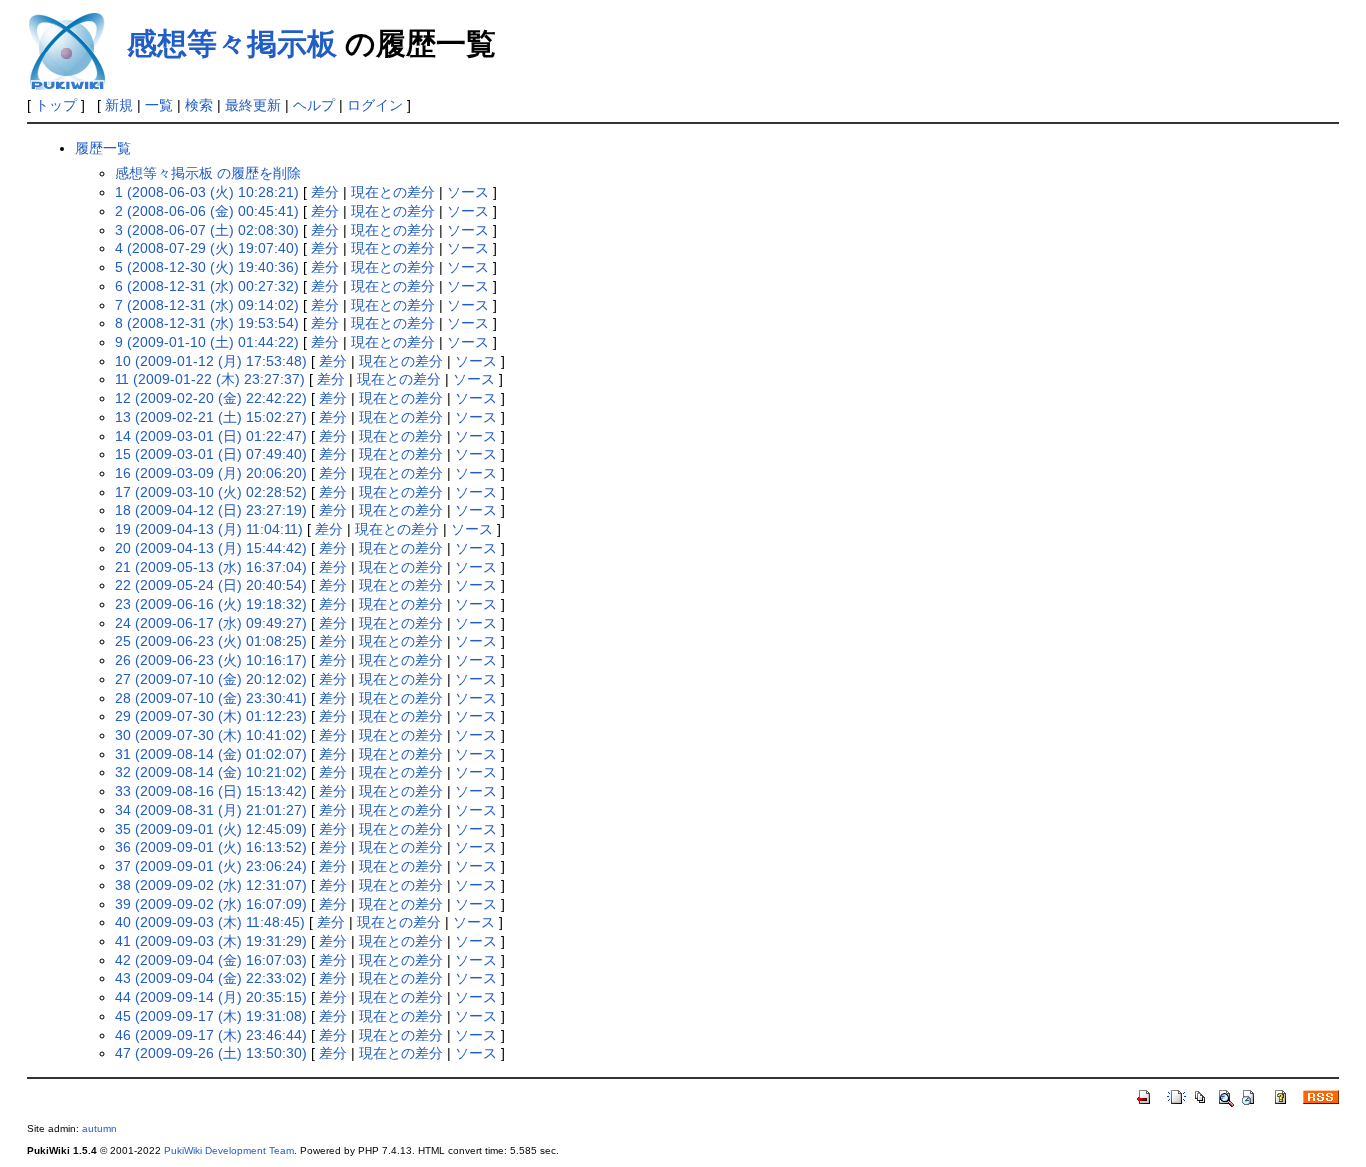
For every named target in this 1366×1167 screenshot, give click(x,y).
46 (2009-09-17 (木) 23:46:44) (211, 1035)
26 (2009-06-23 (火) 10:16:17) (211, 660)
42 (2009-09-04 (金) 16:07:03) (211, 960)
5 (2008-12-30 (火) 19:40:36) (207, 267)
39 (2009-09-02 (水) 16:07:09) (211, 904)
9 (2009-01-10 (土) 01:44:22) (207, 342)
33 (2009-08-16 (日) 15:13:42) (211, 791)
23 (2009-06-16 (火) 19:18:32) (211, 604)
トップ (56, 105)
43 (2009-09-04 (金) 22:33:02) (211, 978)
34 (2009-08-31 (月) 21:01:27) (211, 810)
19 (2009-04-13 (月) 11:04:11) (209, 529)
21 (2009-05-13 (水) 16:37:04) (211, 567)
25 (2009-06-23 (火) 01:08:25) (211, 641)
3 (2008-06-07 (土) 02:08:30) (207, 230)
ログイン (375, 105)
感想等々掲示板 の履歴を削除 (208, 173)
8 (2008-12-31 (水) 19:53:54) (207, 323)
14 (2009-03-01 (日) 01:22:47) (211, 436)
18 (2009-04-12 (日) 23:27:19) (211, 510)
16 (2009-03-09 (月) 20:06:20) (211, 473)
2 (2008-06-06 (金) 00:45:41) (207, 211)
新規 (119, 105)
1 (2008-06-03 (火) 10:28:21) (207, 192)
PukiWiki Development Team (229, 1150)
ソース (468, 192)
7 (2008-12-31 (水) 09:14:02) (207, 305)
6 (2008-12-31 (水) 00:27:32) (207, 286)
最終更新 (253, 105)
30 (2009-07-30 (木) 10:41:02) (211, 735)
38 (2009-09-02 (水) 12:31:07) (211, 885)
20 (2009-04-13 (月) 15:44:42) (211, 548)
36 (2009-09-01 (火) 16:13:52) (211, 847)
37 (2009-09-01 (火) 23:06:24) (211, 866)
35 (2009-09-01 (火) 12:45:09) (211, 829)
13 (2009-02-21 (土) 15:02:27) (211, 417)
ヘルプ (314, 105)
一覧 (159, 105)
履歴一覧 (103, 148)
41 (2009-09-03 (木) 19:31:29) (211, 941)
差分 (325, 192)
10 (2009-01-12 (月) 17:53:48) (211, 361)
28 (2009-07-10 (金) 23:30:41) (211, 698)
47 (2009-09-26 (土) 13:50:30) (211, 1053)
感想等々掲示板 (232, 43)
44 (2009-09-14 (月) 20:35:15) (211, 997)
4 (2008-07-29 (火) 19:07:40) (207, 248)
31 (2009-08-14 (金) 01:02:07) (211, 754)
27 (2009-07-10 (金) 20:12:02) (211, 679)
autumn (99, 1128)
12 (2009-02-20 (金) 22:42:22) (211, 398)
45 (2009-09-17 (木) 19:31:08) (211, 1016)
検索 (199, 105)
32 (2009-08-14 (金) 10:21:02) (211, 772)
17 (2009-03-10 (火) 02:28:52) (211, 492)
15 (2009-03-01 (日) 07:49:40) (211, 454)
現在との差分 (393, 192)
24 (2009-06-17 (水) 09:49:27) (211, 623)
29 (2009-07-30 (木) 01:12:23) (211, 716)
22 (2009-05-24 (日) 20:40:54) (211, 585)
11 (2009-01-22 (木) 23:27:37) (210, 379)
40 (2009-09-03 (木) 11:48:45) (210, 922)
